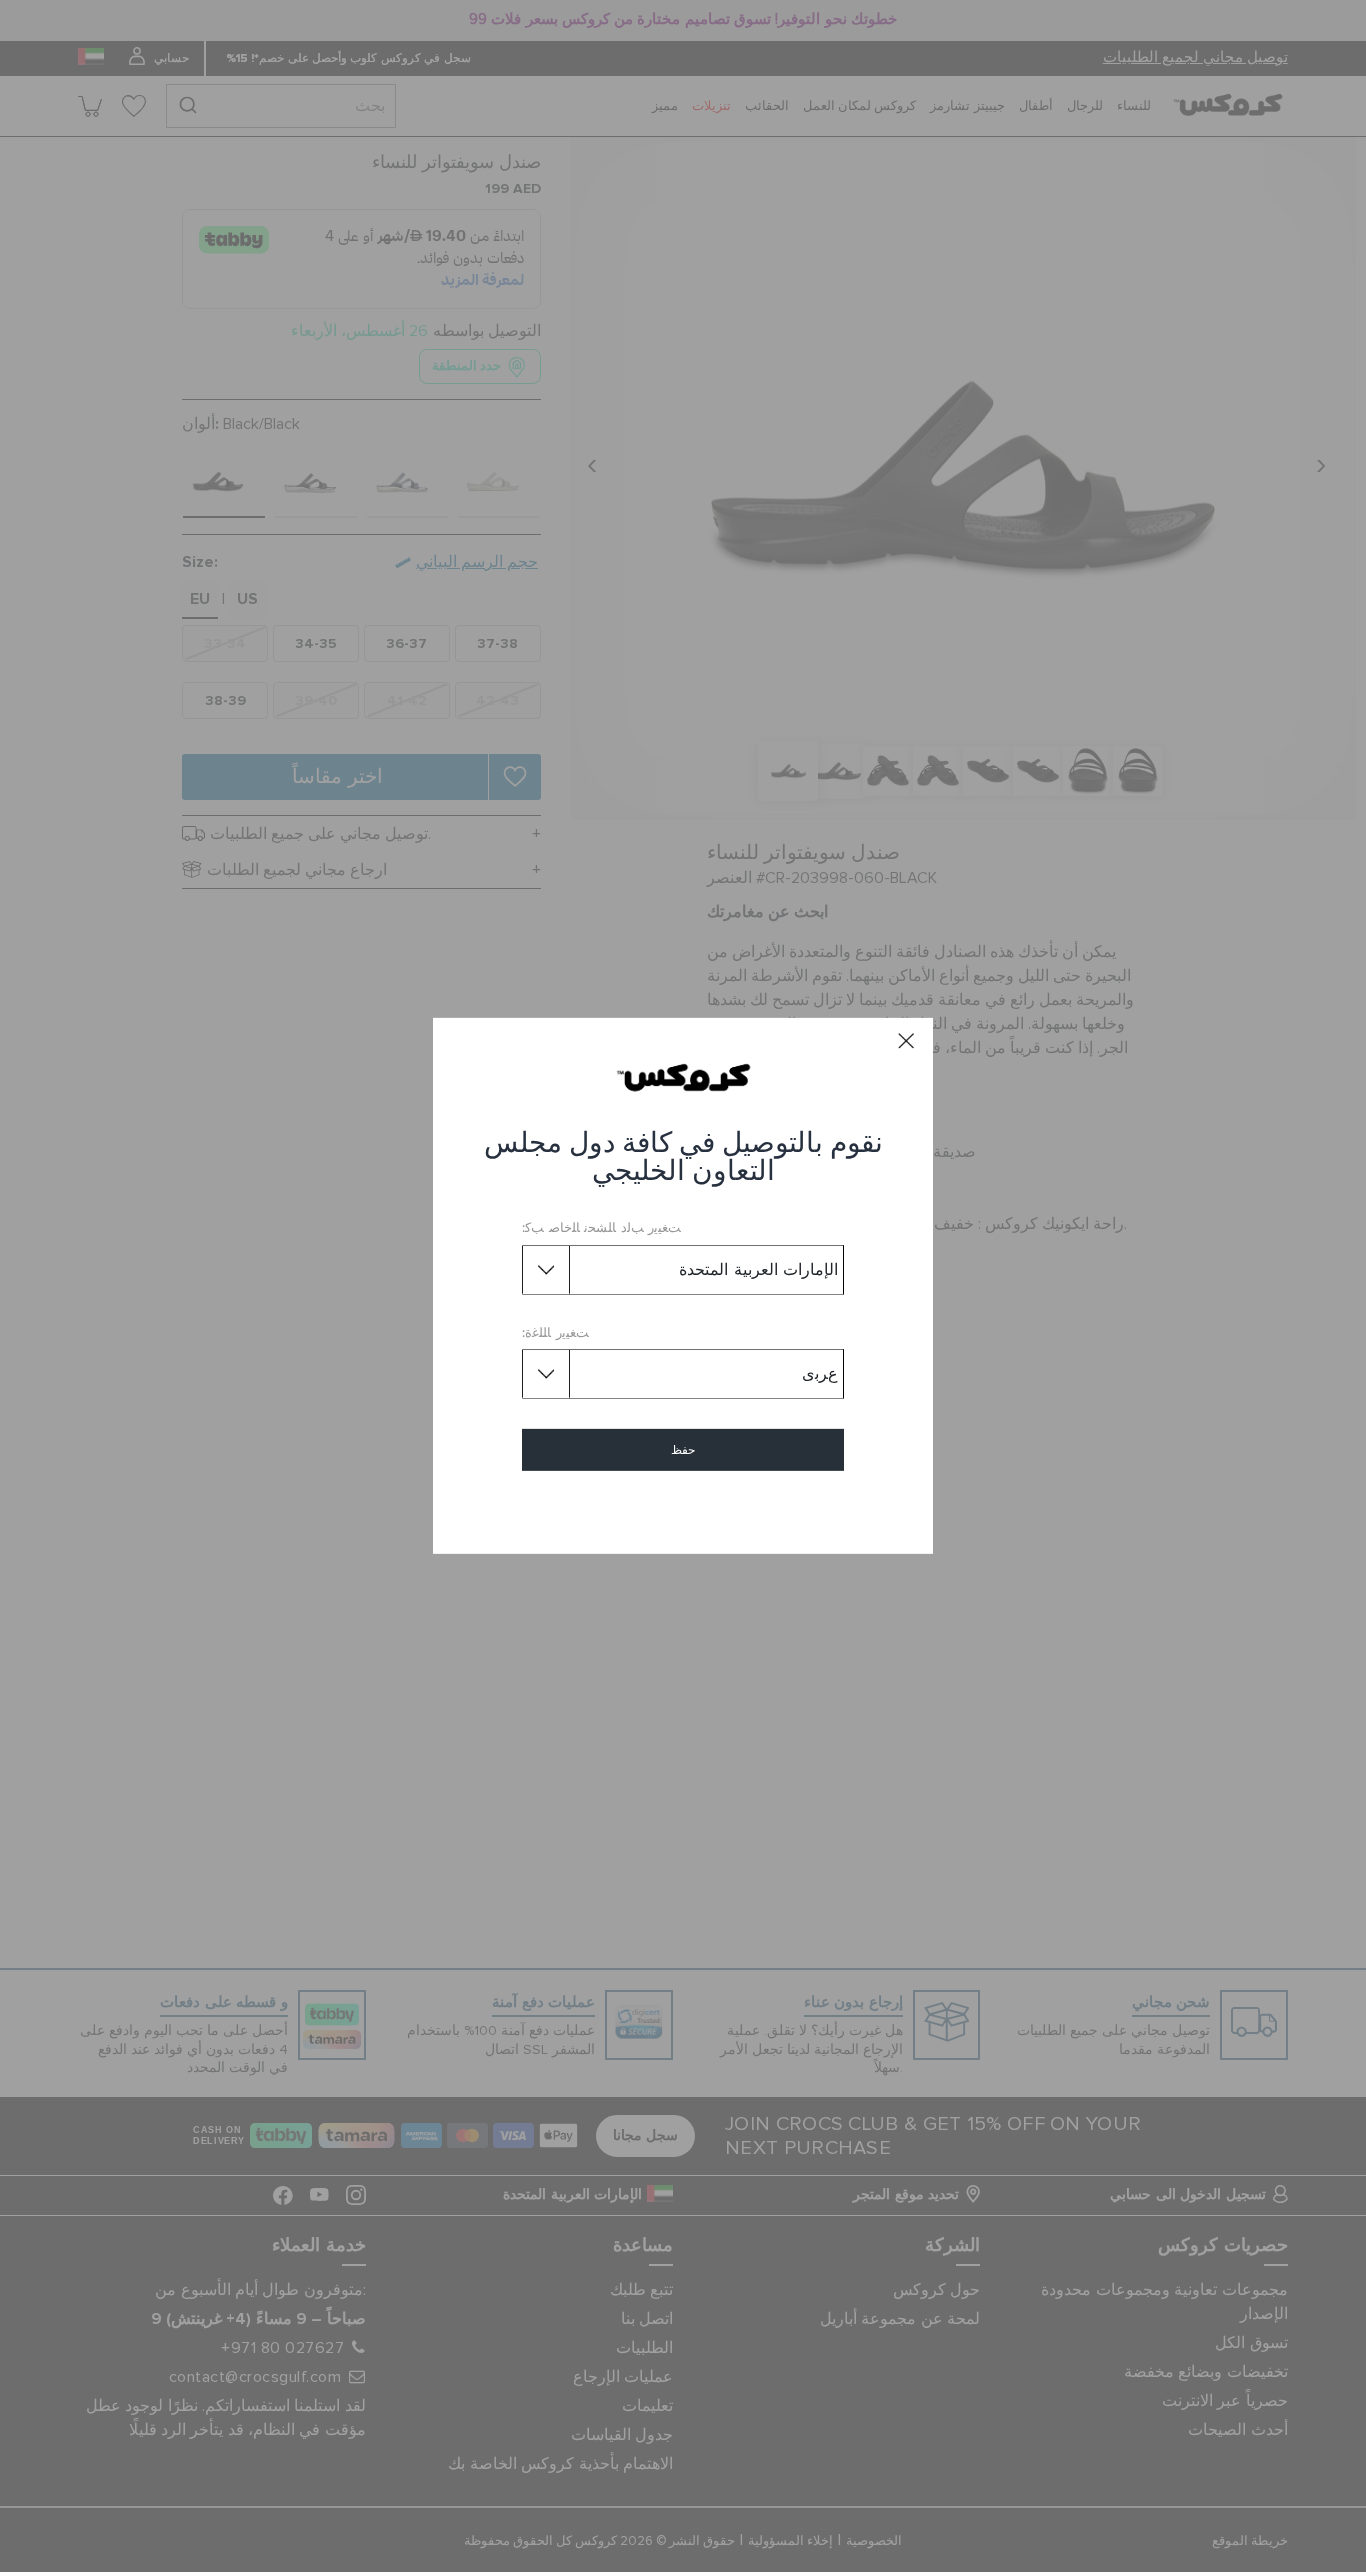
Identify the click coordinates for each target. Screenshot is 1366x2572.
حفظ (683, 1450)
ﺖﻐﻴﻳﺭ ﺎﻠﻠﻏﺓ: (555, 1333)
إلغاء (683, 1507)
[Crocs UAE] (683, 1077)
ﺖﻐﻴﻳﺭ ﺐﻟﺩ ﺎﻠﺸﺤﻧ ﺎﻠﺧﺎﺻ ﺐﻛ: (601, 1228)
